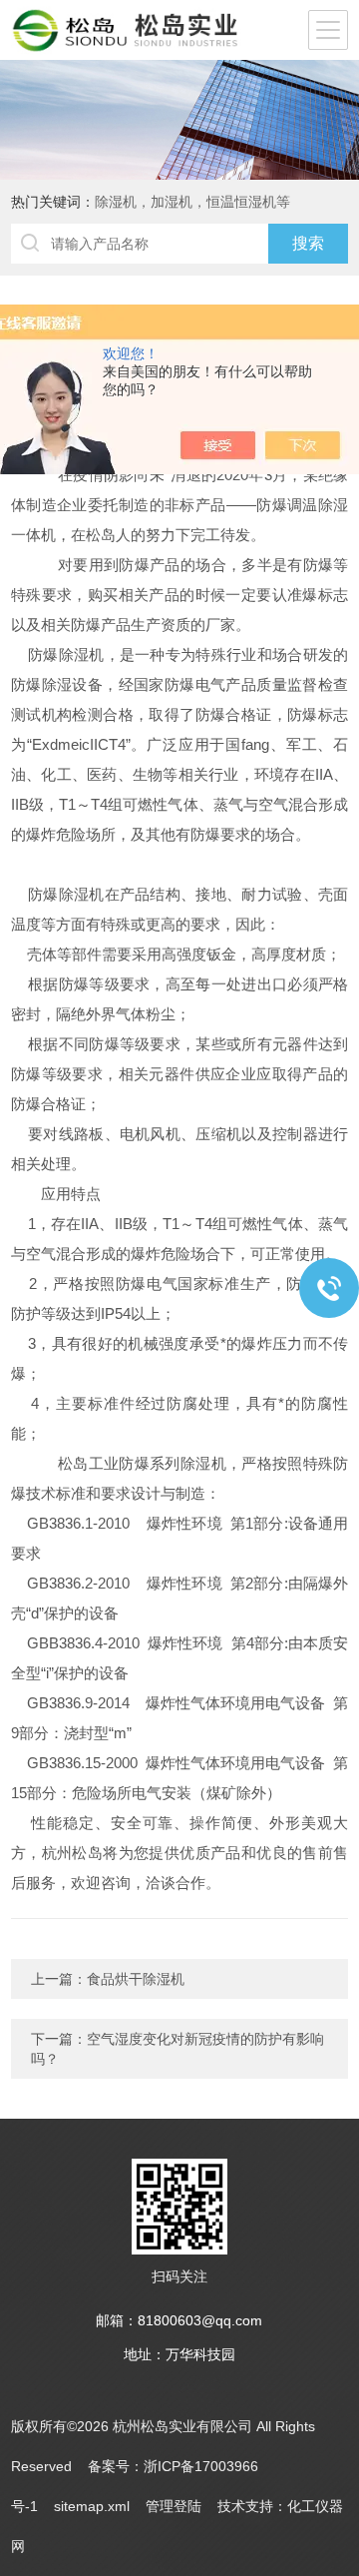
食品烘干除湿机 (136, 1979)
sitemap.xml (92, 2506)
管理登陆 (174, 2506)
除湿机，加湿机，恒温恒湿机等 (192, 202)
